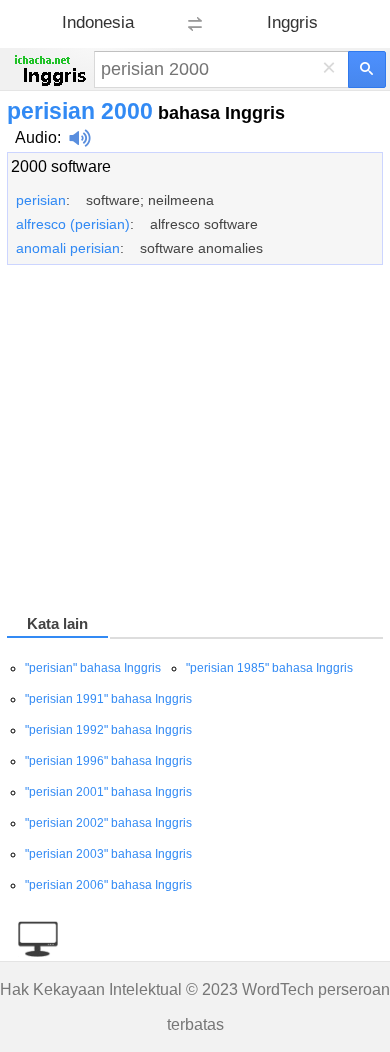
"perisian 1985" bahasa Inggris (269, 668)
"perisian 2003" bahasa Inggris (108, 854)
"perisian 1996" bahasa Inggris (108, 761)
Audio (36, 137)
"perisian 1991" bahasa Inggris (108, 699)
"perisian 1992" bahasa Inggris (108, 730)
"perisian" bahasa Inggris (93, 668)
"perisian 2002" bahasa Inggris (108, 823)
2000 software (61, 166)
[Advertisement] (195, 443)
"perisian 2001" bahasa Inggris (108, 792)
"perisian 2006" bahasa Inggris (108, 885)
